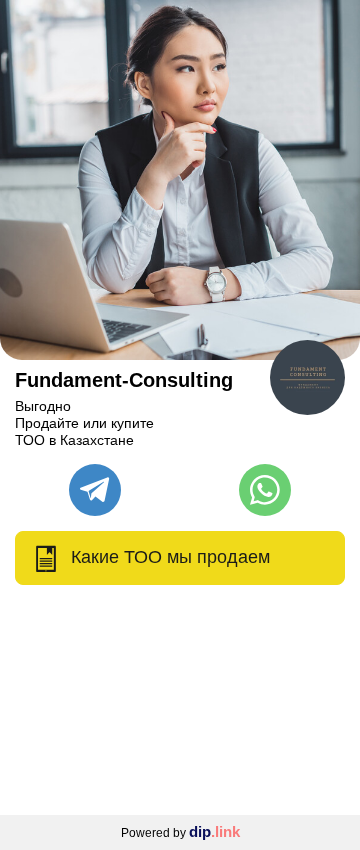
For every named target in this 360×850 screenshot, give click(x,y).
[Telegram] (95, 490)
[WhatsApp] (265, 490)
